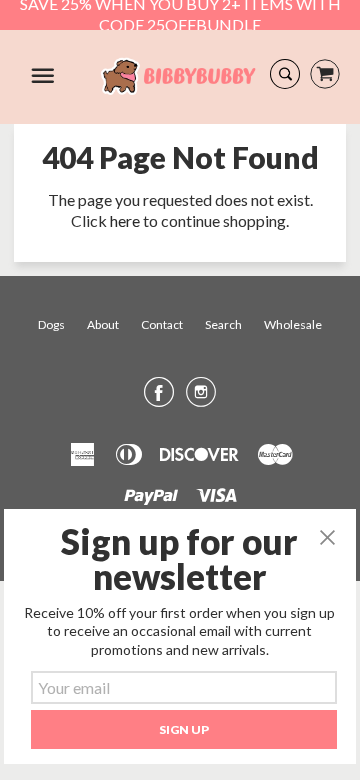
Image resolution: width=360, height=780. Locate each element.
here (125, 220)
